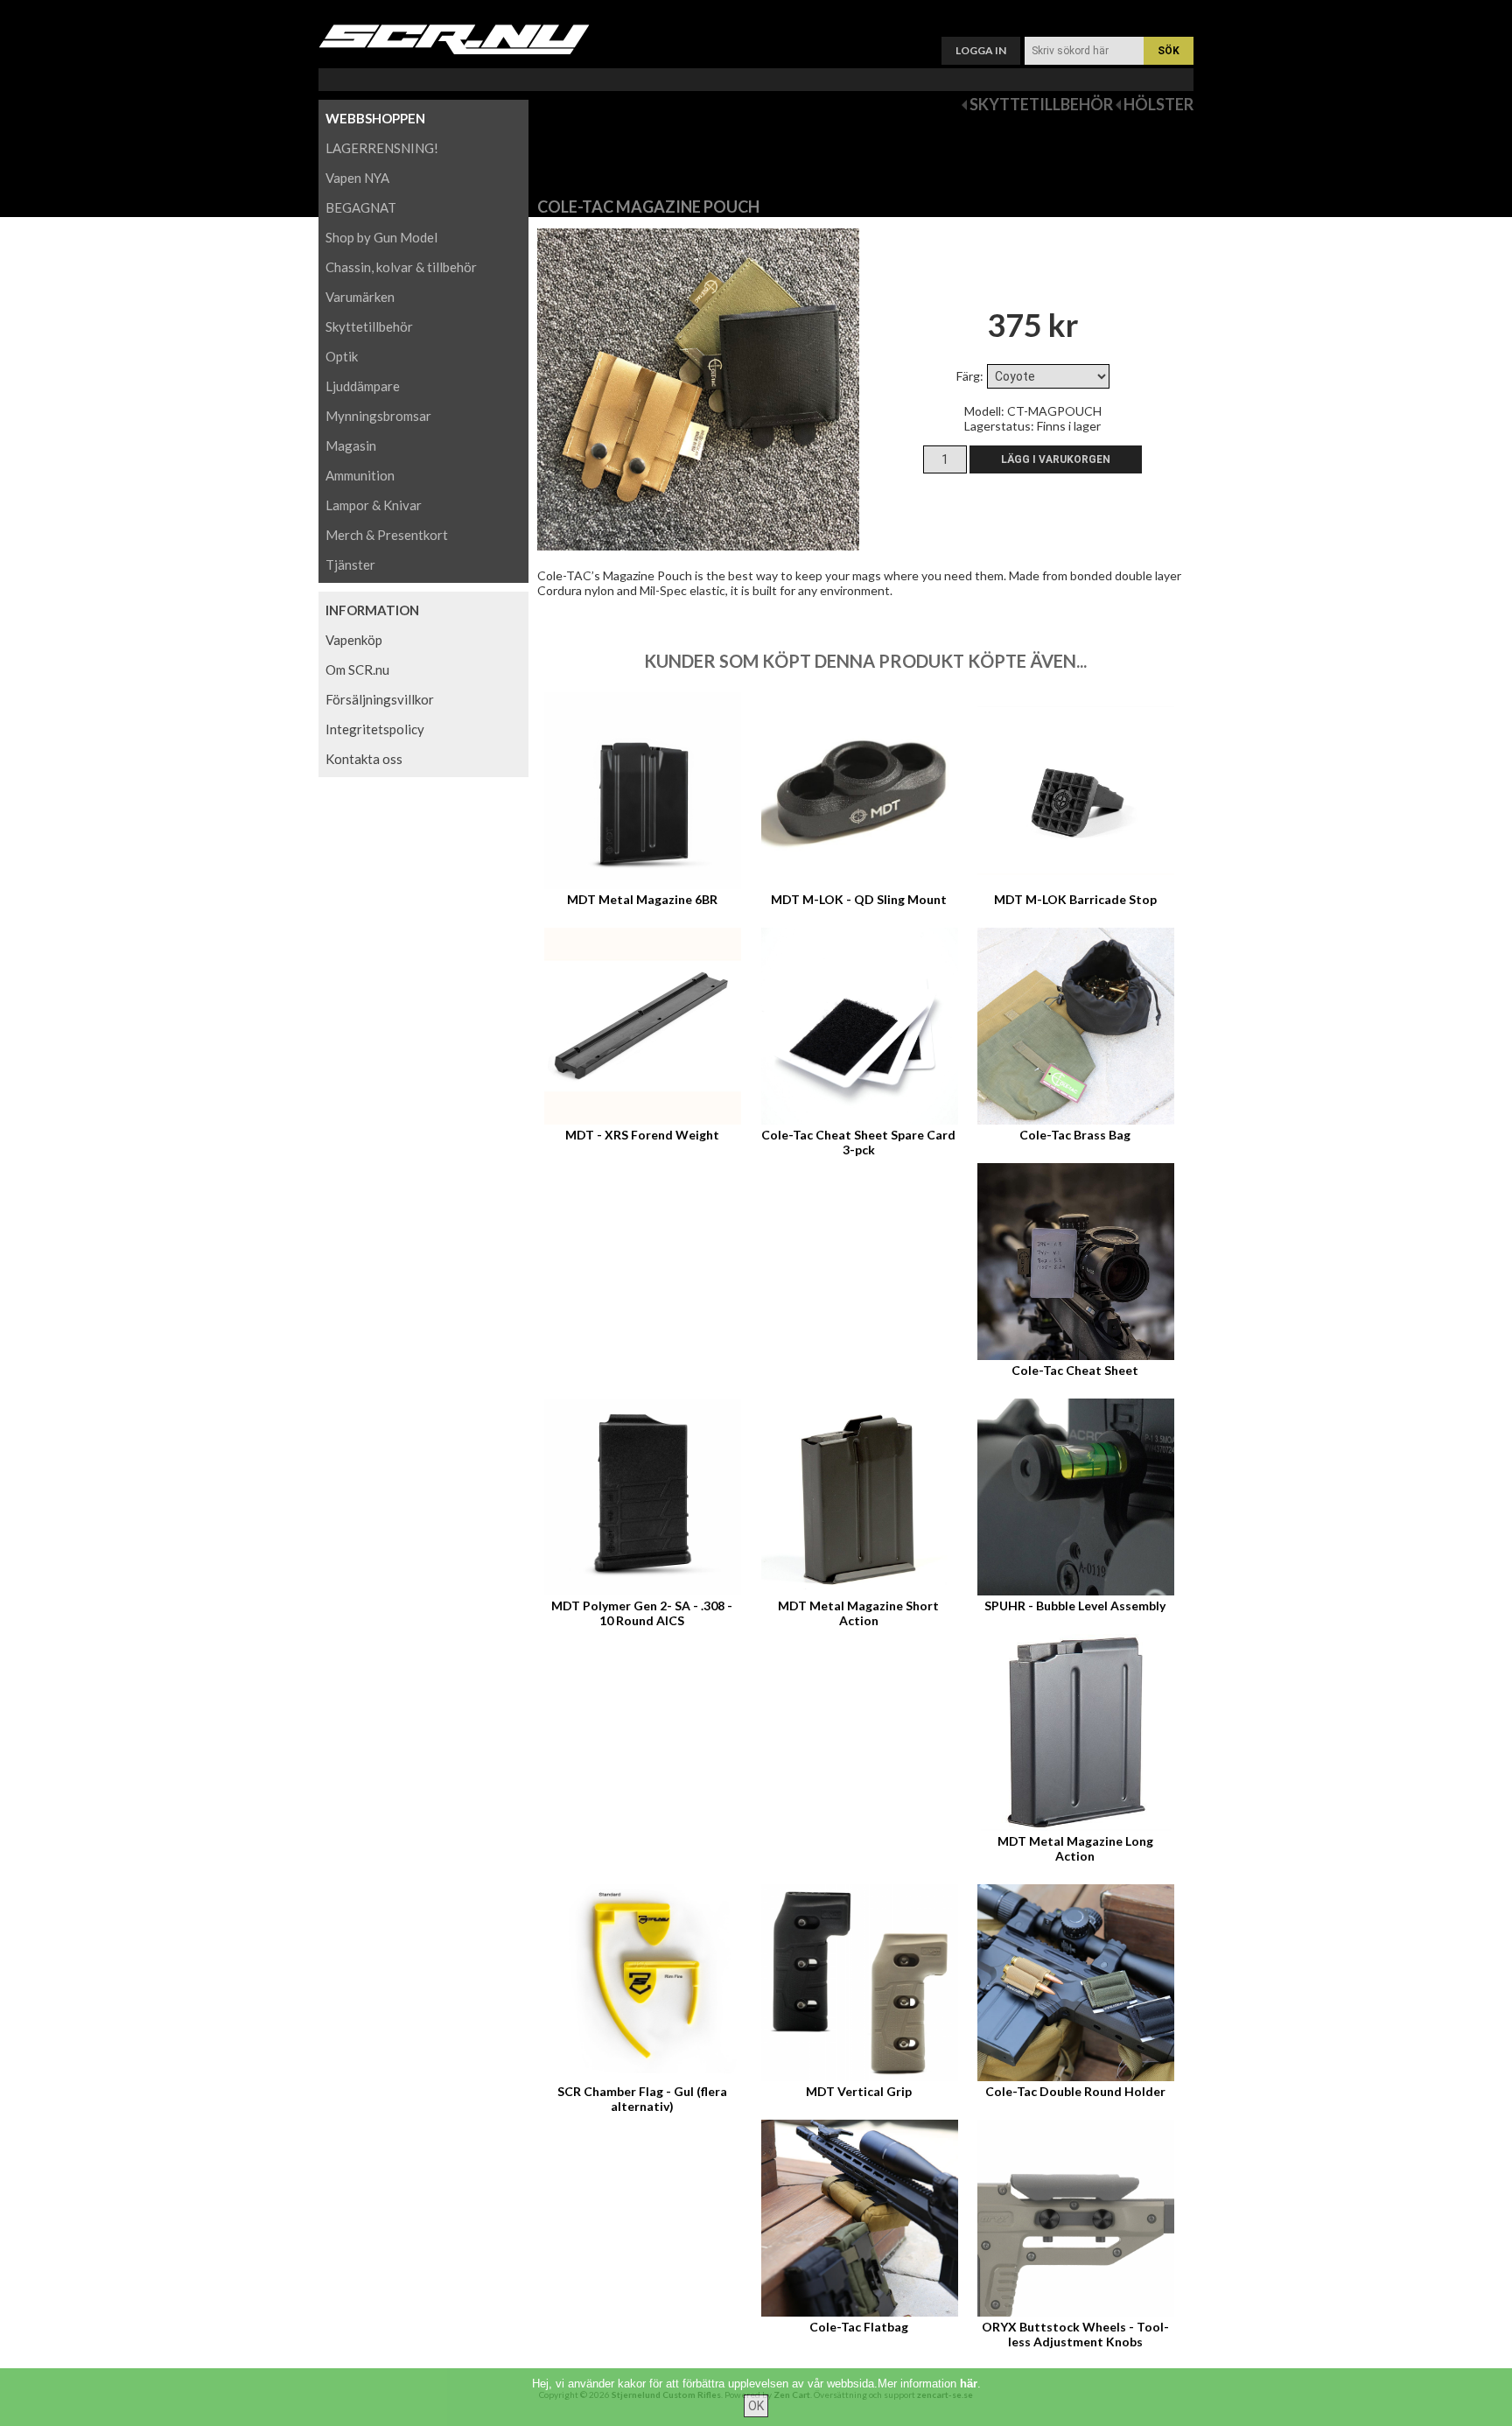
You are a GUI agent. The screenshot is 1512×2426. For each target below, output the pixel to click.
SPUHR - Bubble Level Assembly (1075, 1606)
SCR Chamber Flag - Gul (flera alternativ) (642, 2099)
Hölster (1158, 104)
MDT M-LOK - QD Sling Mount (859, 899)
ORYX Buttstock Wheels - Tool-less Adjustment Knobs (1075, 2334)
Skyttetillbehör (1041, 104)
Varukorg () (756, 14)
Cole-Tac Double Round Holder (1075, 2091)
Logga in (981, 50)
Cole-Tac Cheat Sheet (1075, 1370)
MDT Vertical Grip (859, 2091)
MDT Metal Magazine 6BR (642, 899)
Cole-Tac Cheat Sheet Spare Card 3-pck (858, 1142)
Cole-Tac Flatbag (859, 2327)
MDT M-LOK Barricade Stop (1075, 899)
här (969, 2384)
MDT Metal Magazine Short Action (858, 1613)
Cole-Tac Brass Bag (1075, 1135)
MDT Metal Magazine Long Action (1075, 1848)
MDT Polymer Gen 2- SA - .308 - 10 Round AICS (642, 1613)
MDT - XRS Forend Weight (642, 1135)
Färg (968, 376)
